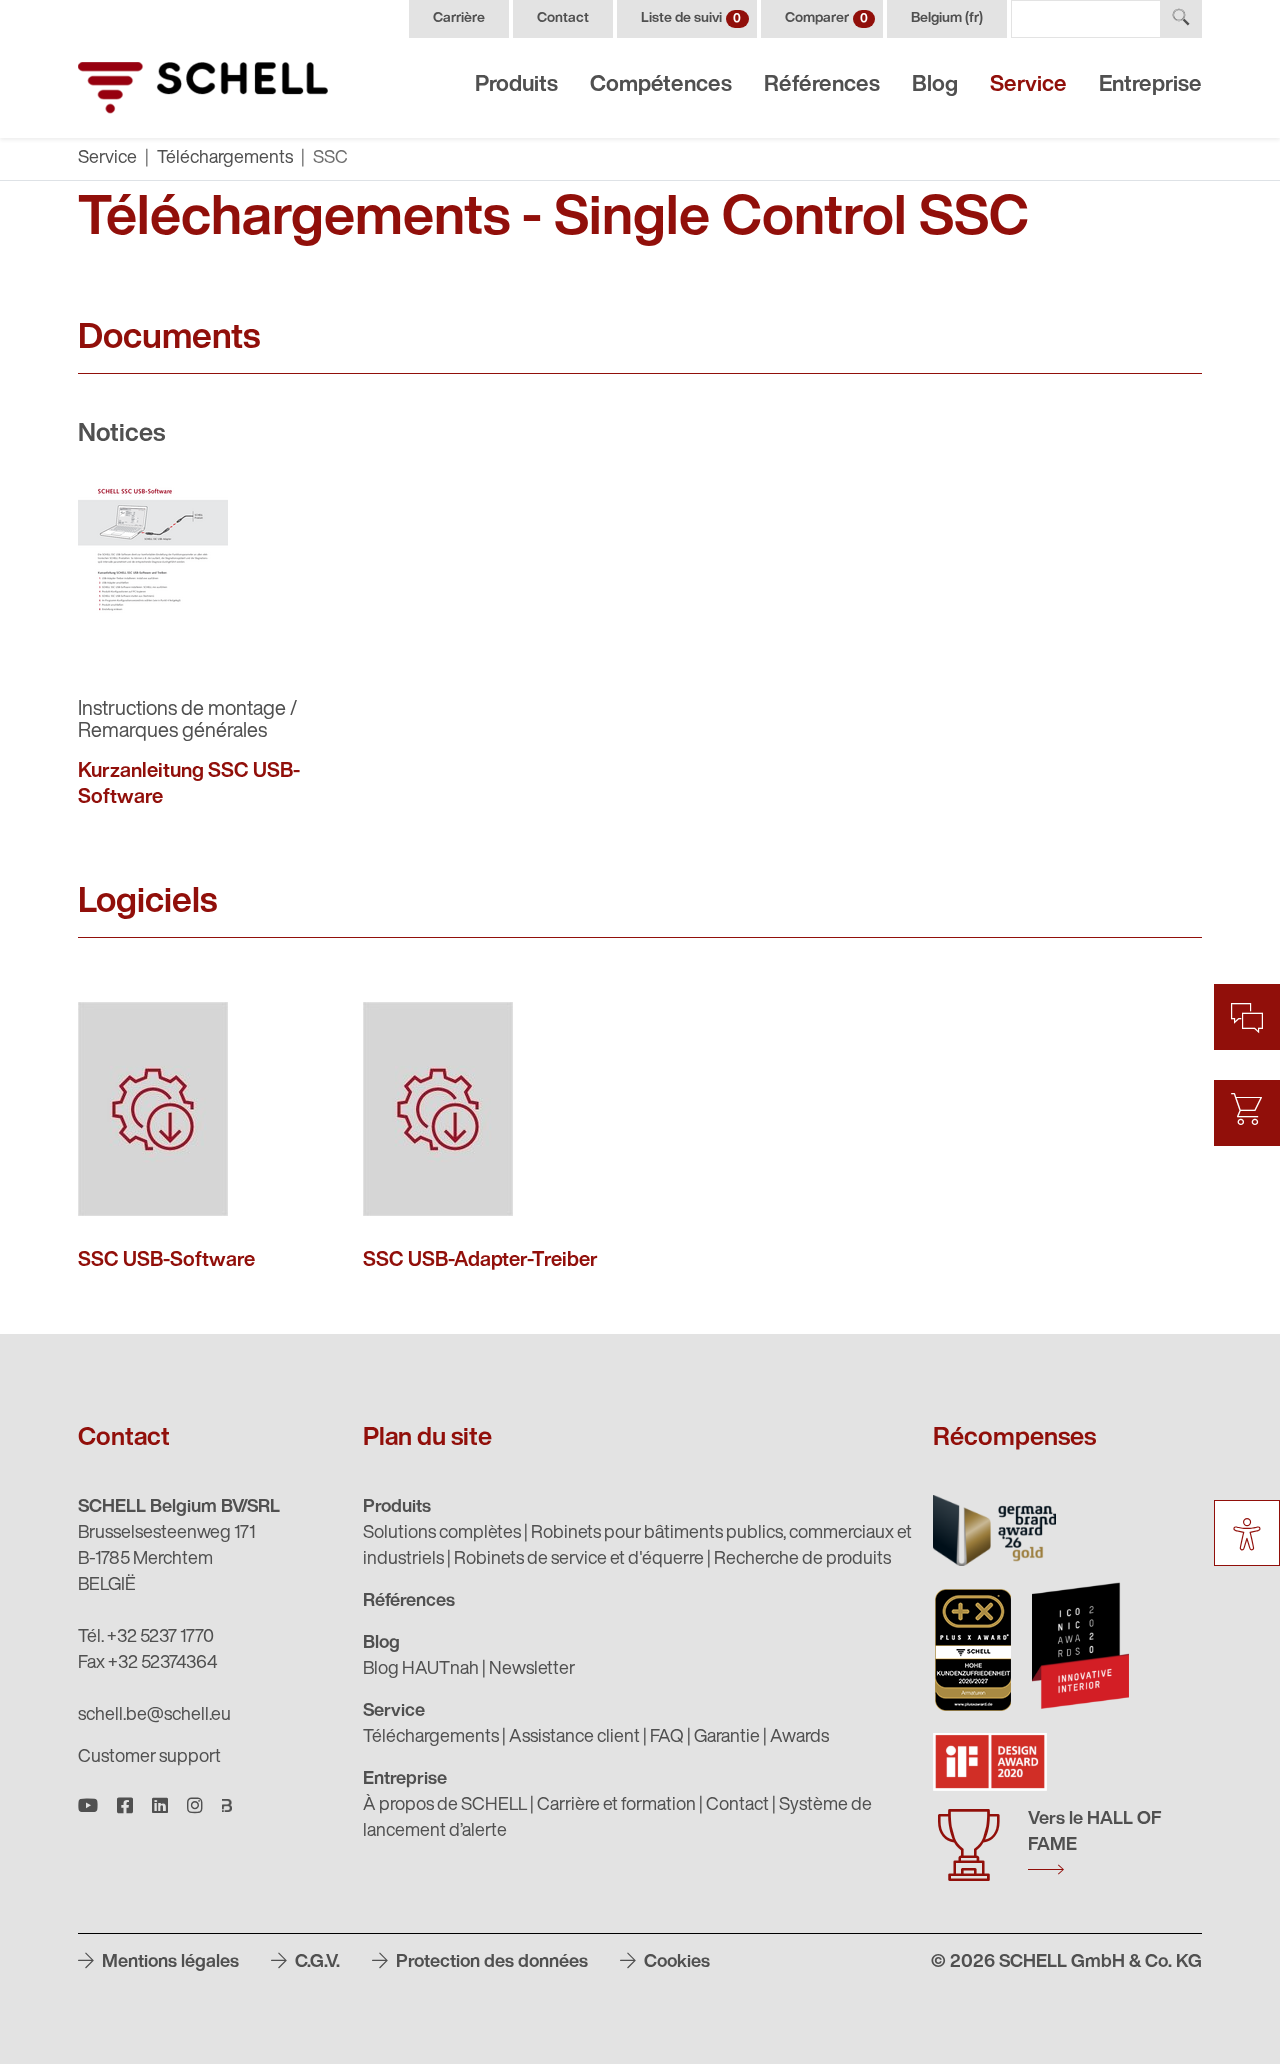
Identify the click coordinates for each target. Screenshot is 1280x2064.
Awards (799, 1738)
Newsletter (532, 1670)
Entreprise (1150, 85)
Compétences (661, 85)
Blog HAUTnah (421, 1670)
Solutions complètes (442, 1534)
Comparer (826, 18)
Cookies (675, 1963)
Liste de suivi (691, 18)
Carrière (459, 18)
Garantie (727, 1738)
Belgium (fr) (947, 18)
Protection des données (490, 1963)
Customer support (149, 1758)
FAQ (667, 1738)
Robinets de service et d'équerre (579, 1560)
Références (822, 85)
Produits (516, 85)
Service (1028, 85)
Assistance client (574, 1738)
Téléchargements (225, 159)
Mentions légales (168, 1963)
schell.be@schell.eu (154, 1716)
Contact (563, 18)
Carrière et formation (616, 1806)
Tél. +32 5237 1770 (146, 1638)
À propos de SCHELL (445, 1806)
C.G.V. (315, 1963)
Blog (935, 85)
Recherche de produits (802, 1560)
